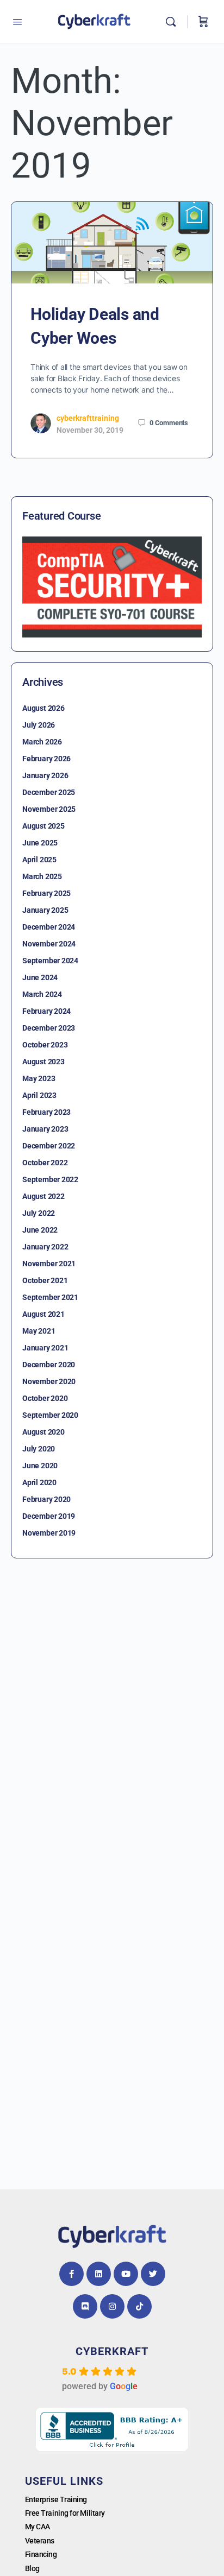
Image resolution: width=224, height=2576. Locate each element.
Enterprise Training (56, 2499)
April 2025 (39, 860)
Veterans (40, 2541)
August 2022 (43, 1196)
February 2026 (46, 759)
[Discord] (85, 2306)
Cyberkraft (112, 2351)
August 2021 (43, 1314)
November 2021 (49, 1264)
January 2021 (45, 1348)
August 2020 (43, 1432)
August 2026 (43, 708)
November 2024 (49, 944)
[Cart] (203, 22)
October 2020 (45, 1398)
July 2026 (39, 725)
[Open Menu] (17, 22)
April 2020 (39, 1482)
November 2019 (49, 1533)
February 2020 (46, 1499)
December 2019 (49, 1516)
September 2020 (50, 1415)
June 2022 (40, 1230)
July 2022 (39, 1213)
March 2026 (42, 742)
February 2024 (46, 1011)
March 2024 (42, 994)
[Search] (173, 22)
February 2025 (46, 893)
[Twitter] (153, 2274)
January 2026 (45, 775)
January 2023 (45, 1129)
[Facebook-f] (71, 2274)
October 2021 (45, 1280)
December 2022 (49, 1146)
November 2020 (49, 1381)
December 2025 (49, 792)
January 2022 (45, 1247)
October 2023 (45, 1045)
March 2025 (42, 876)
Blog (32, 2568)
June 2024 (40, 977)
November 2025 (49, 809)
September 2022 (50, 1179)
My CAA (38, 2527)
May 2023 (39, 1078)
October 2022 (45, 1163)
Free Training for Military (65, 2513)
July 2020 (39, 1449)
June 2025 (40, 843)
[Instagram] (112, 2306)
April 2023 (39, 1095)
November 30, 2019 (90, 430)
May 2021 (39, 1331)
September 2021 (50, 1297)
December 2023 (49, 1028)
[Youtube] (126, 2274)
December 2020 (49, 1365)
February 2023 (46, 1112)
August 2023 (43, 1062)
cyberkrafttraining (88, 418)
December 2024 (49, 927)
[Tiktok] (139, 2306)
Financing (41, 2554)
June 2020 (40, 1466)
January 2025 (45, 910)
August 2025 (43, 826)
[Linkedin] (99, 2274)
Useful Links (64, 2481)
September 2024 (50, 961)
